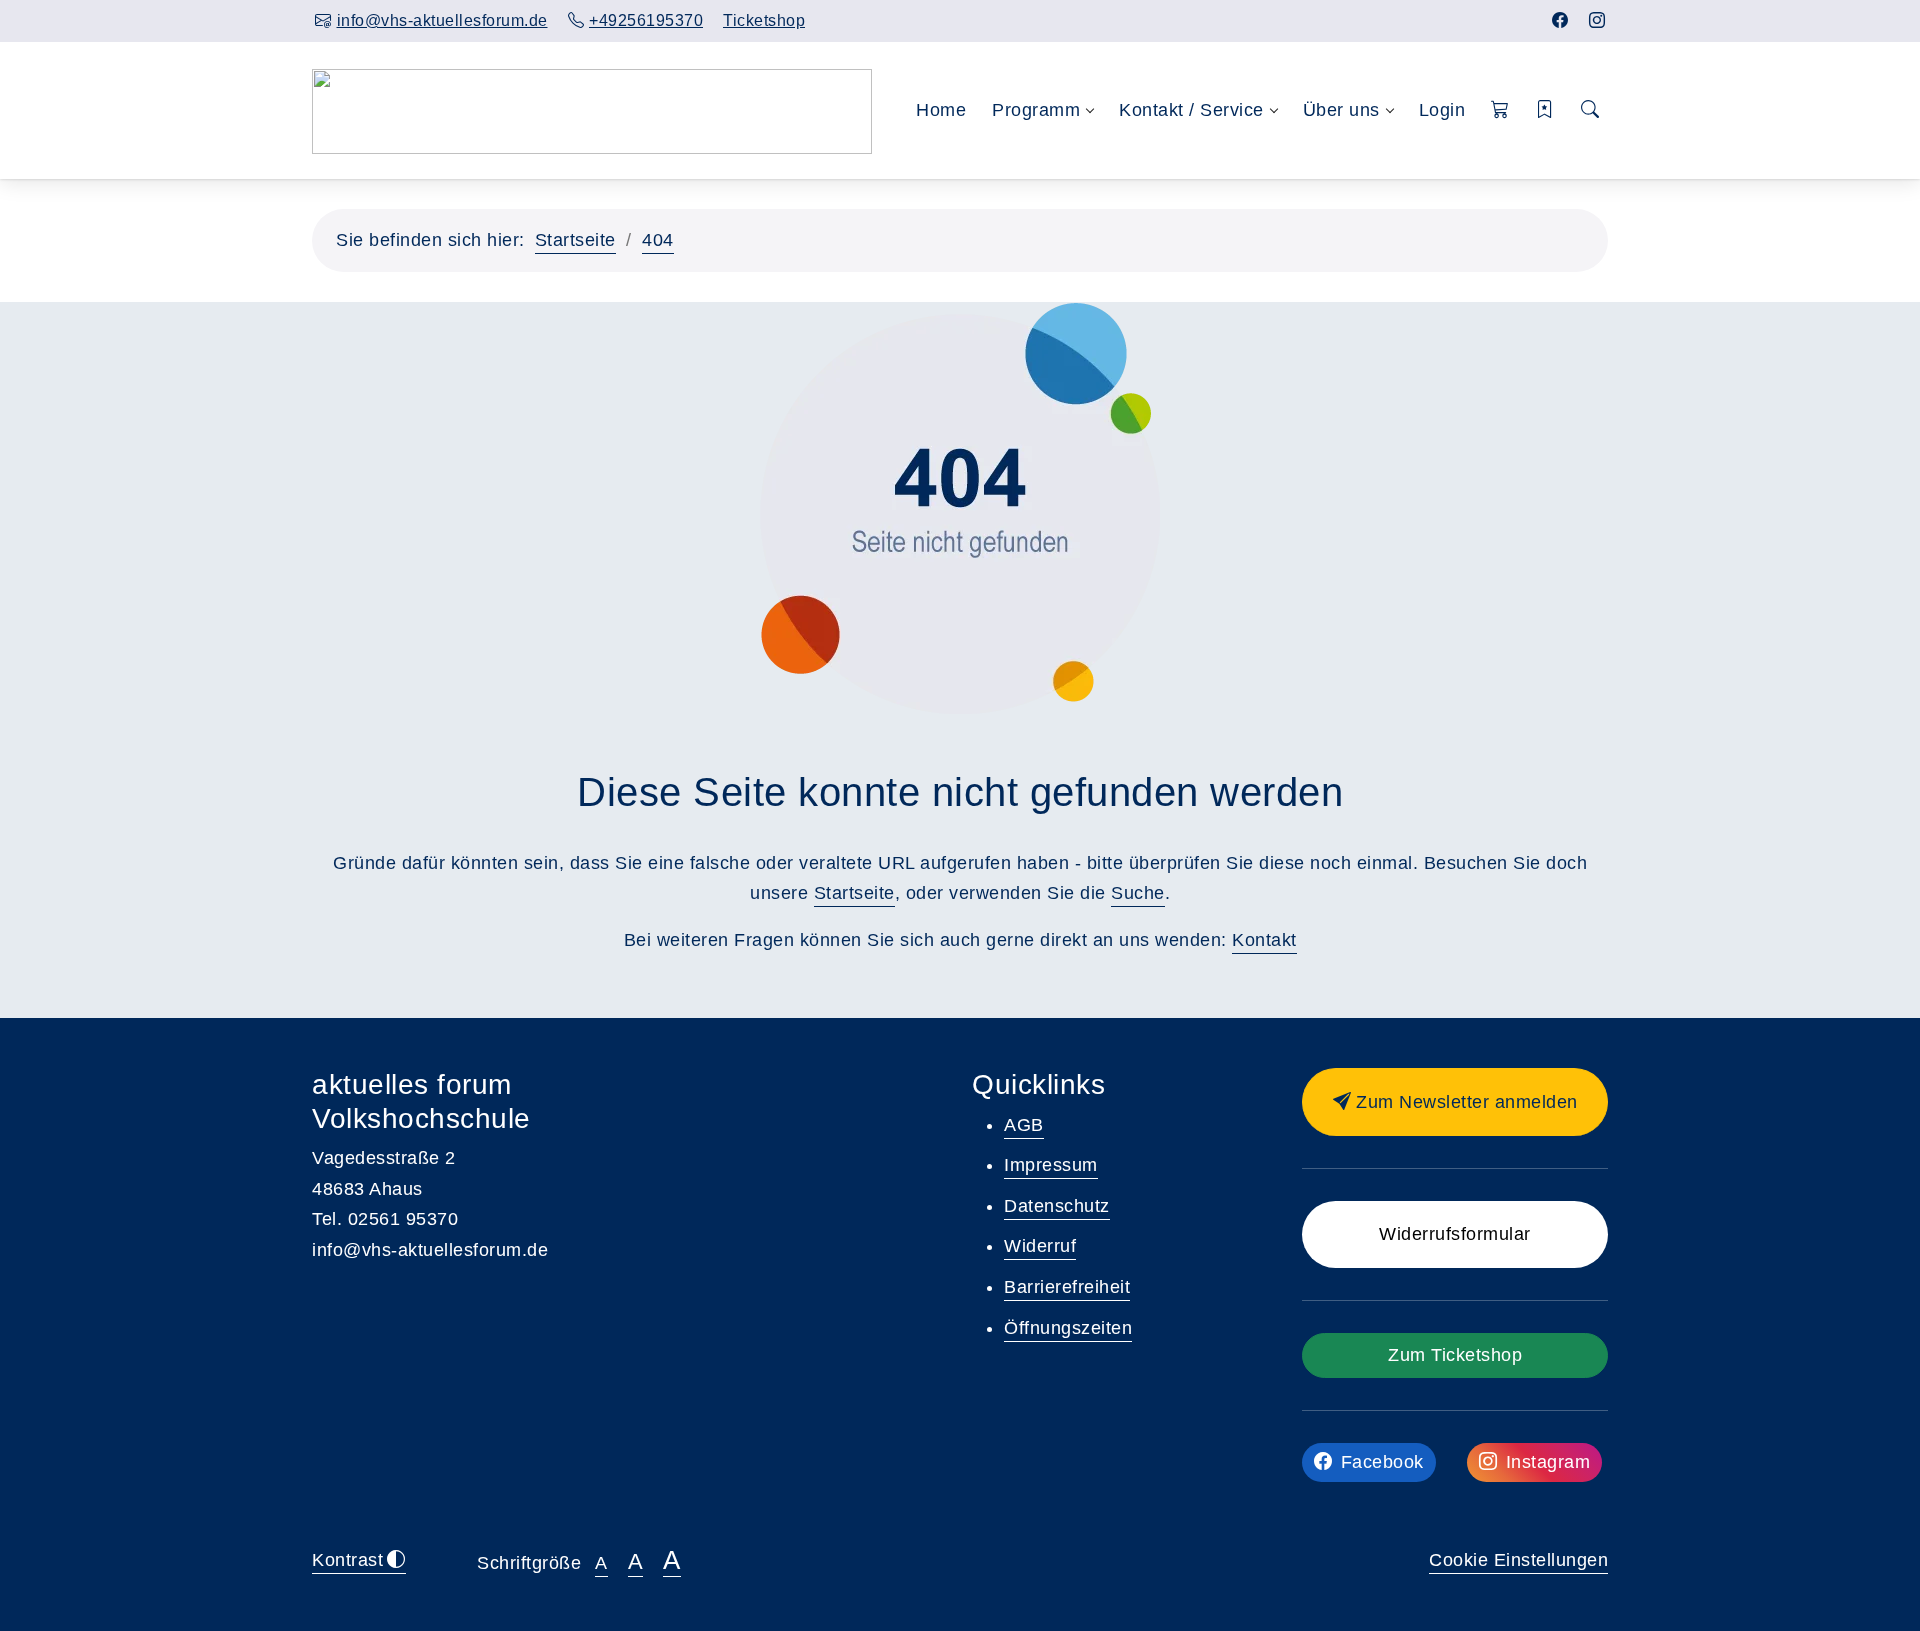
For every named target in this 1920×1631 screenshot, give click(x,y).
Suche (1138, 893)
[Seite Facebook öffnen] (1560, 20)
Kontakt (1264, 940)
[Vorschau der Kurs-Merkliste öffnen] (1545, 110)
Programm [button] (1036, 110)
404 (658, 240)
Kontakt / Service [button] (1191, 110)
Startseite (575, 240)
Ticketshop (764, 20)
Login (1442, 110)
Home (941, 110)
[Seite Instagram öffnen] (1597, 20)
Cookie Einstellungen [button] (1518, 1560)
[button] (1500, 110)
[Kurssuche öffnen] (1590, 110)
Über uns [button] (1341, 110)
